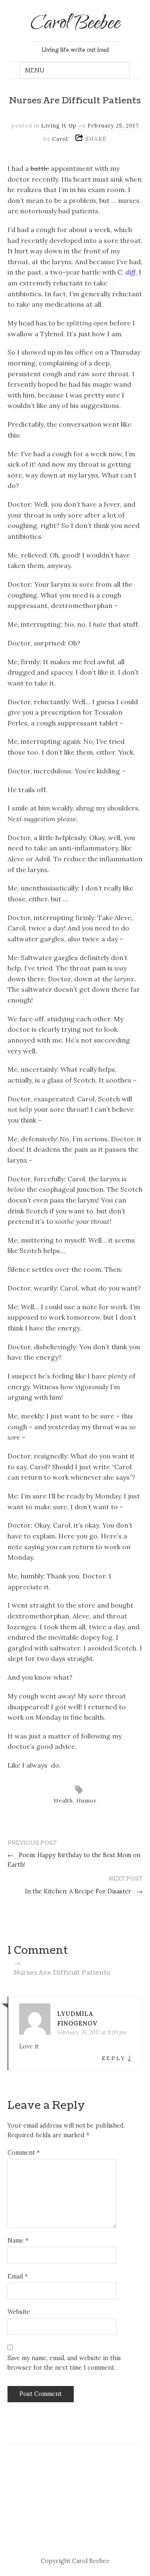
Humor (86, 1801)
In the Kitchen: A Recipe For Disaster (84, 1891)
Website (19, 2312)
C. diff (126, 272)
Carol (60, 139)
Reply (114, 2058)
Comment (24, 2153)
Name (18, 2241)
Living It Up (59, 126)
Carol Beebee (75, 25)
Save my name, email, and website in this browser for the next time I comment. (64, 2363)
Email (17, 2276)
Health (63, 1801)
